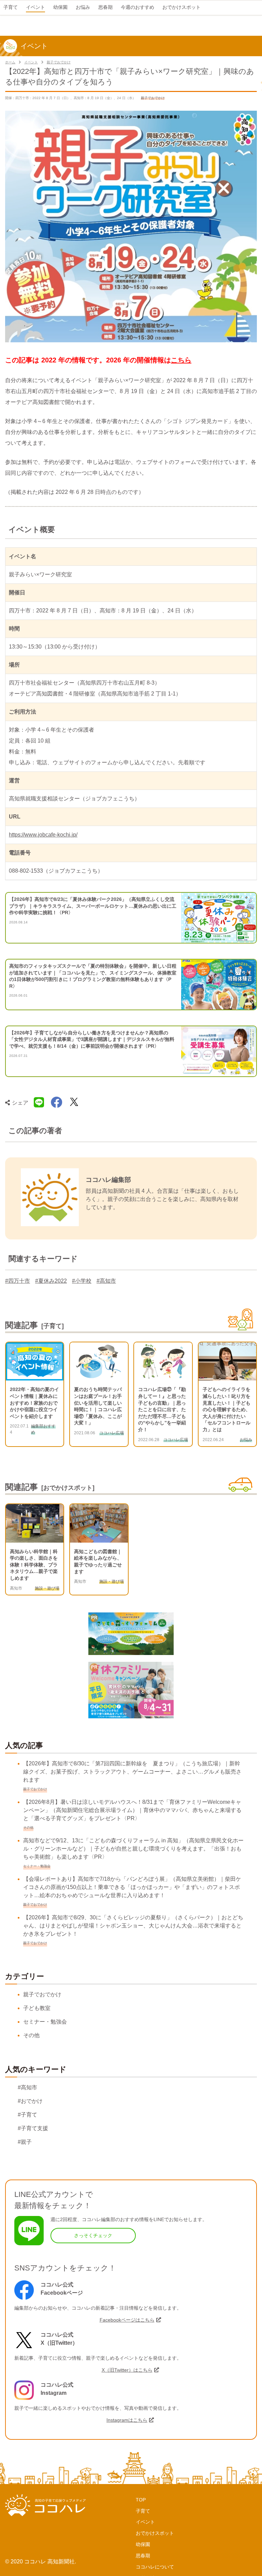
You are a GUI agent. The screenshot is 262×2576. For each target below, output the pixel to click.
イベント (31, 62)
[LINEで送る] (39, 1103)
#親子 (25, 2142)
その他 (31, 2035)
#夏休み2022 (51, 1281)
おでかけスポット (155, 2533)
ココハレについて (155, 2567)
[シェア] (57, 1103)
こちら (181, 360)
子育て (143, 2511)
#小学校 (82, 1281)
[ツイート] (74, 1103)
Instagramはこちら (127, 2420)
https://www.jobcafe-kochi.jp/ (43, 835)
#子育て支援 (33, 2128)
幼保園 (143, 2544)
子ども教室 (37, 2008)
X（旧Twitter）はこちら (127, 2370)
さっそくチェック (93, 2235)
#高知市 (106, 1281)
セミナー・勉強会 (45, 2022)
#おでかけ (30, 2101)
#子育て (27, 2115)
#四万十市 (18, 1281)
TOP (141, 2500)
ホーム (10, 62)
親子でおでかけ (59, 62)
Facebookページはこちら (127, 2320)
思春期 (143, 2556)
